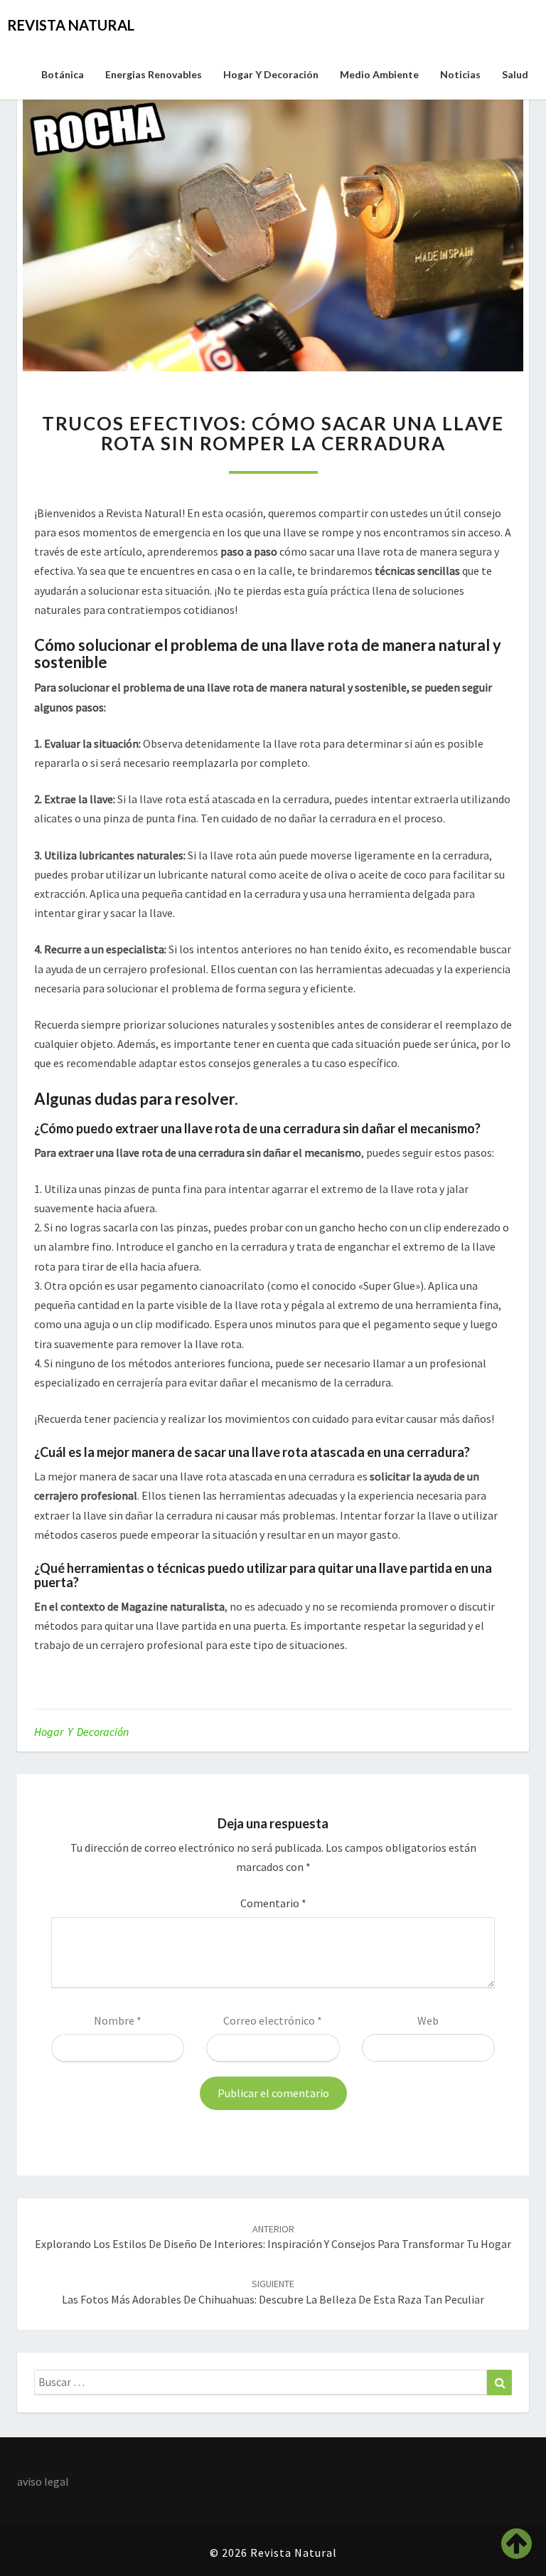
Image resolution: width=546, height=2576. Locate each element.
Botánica (63, 74)
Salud (515, 74)
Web (428, 2020)
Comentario (273, 1903)
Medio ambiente (379, 74)
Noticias (460, 74)
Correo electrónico (273, 2020)
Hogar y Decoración (271, 74)
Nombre (118, 2020)
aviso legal (43, 2481)
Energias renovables (154, 74)
